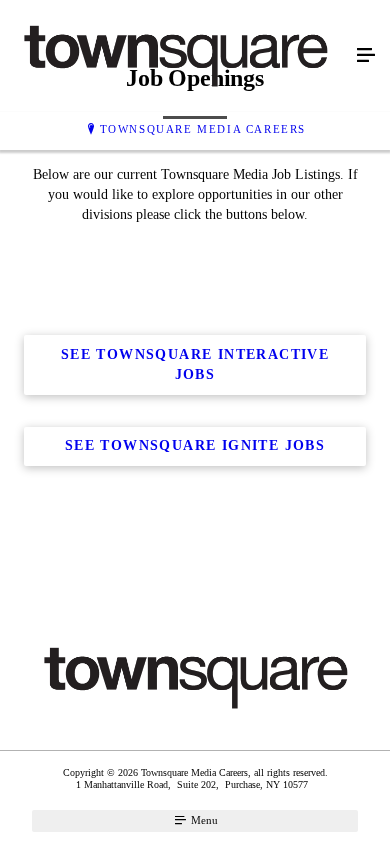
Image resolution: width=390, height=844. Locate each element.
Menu (203, 820)
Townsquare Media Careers (203, 129)
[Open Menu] (366, 56)
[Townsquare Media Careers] (175, 56)
